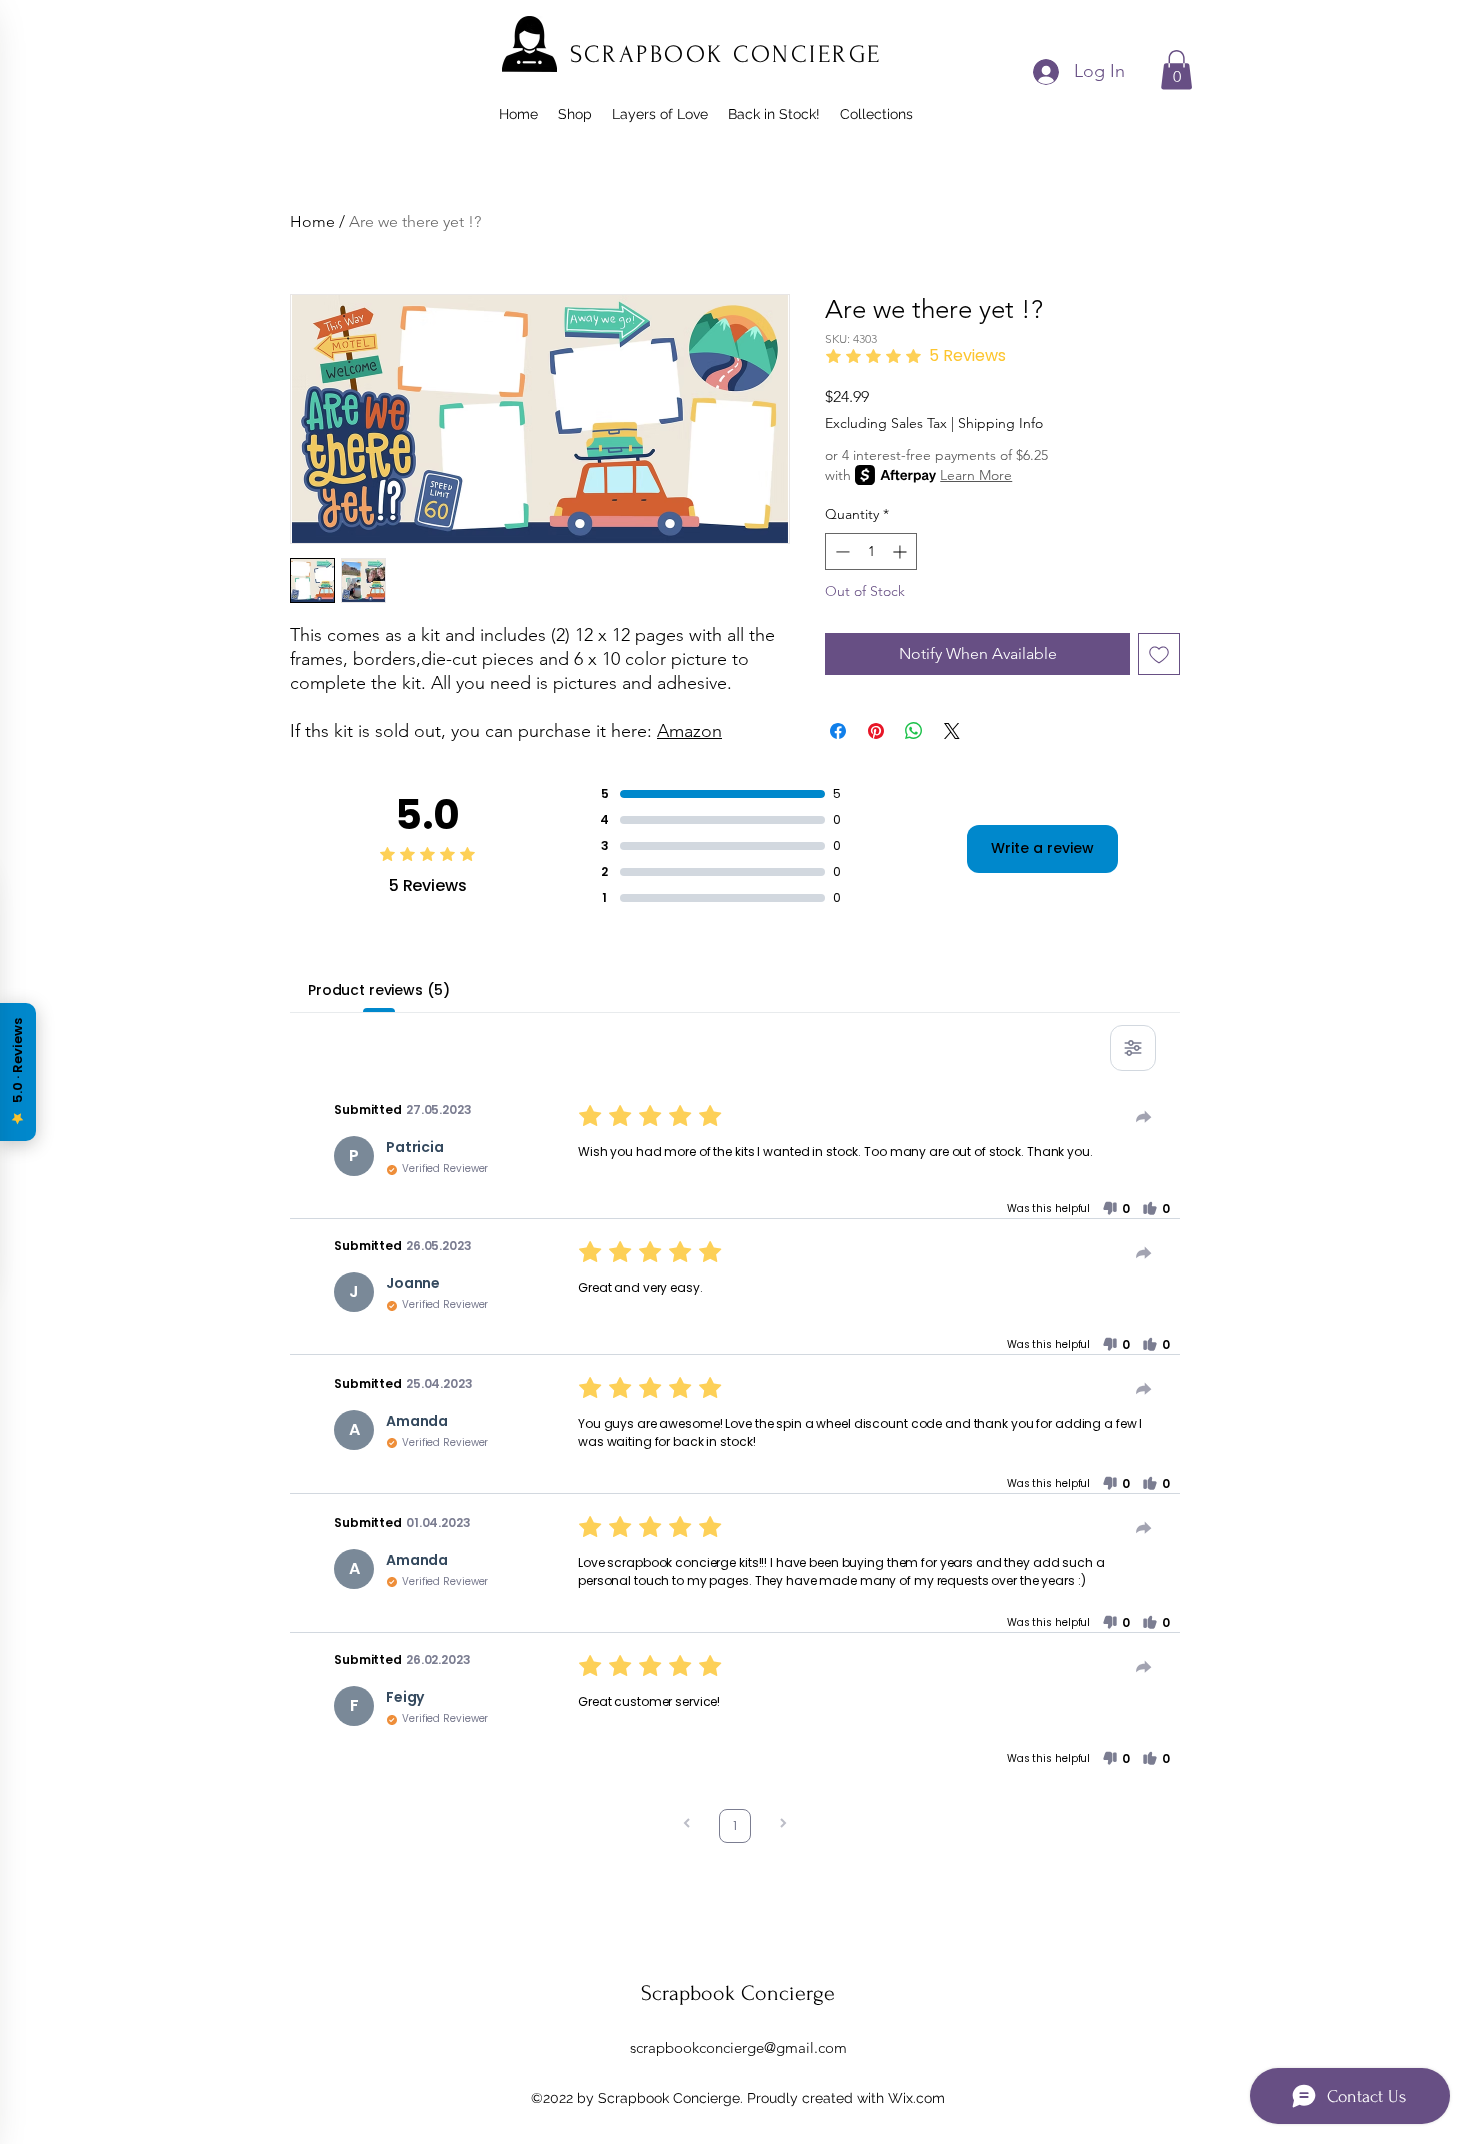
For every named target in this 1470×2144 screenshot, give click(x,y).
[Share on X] (952, 731)
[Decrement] (840, 551)
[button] (1176, 69)
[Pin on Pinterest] (876, 731)
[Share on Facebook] (838, 731)
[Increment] (901, 551)
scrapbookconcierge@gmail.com (738, 2047)
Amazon (689, 731)
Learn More (976, 475)
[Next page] (783, 1825)
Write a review (1042, 848)
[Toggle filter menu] (1133, 1048)
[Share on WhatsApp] (914, 731)
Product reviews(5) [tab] (378, 990)
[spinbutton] (871, 551)
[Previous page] (687, 1825)
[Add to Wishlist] (1159, 654)
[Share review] (1144, 1117)
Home (312, 221)
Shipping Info (1000, 423)
